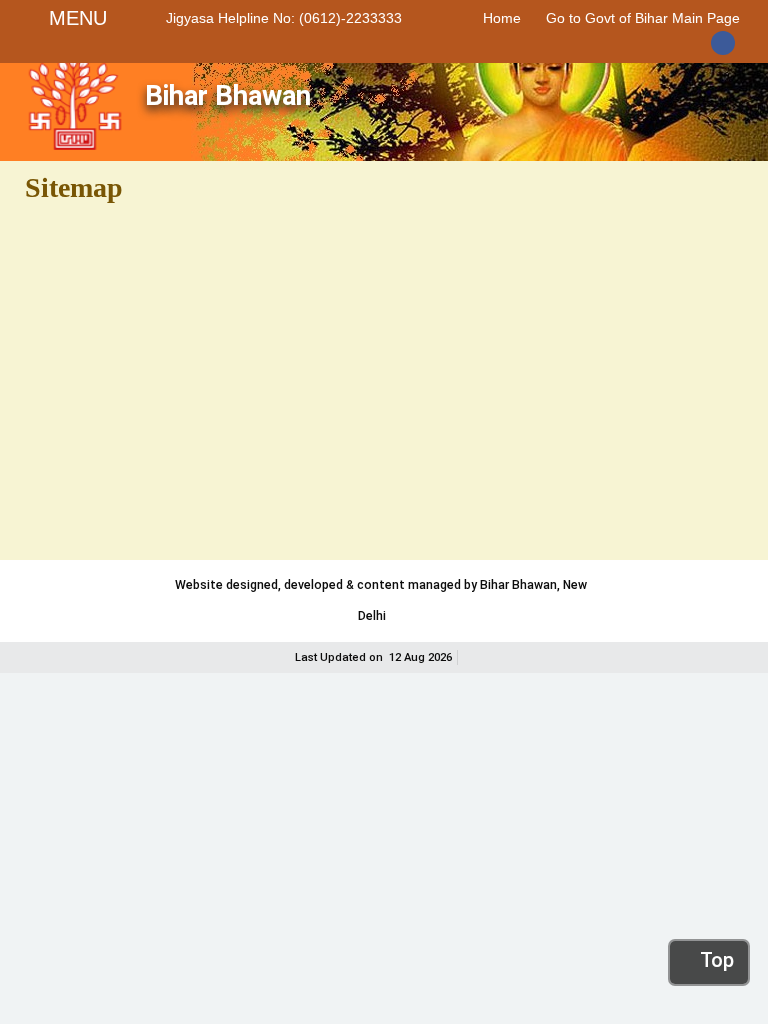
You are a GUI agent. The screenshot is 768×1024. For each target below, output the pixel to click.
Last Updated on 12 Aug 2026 (373, 657)
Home (502, 18)
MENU (78, 18)
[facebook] (725, 44)
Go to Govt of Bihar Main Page (643, 18)
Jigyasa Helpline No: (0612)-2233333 (284, 18)
